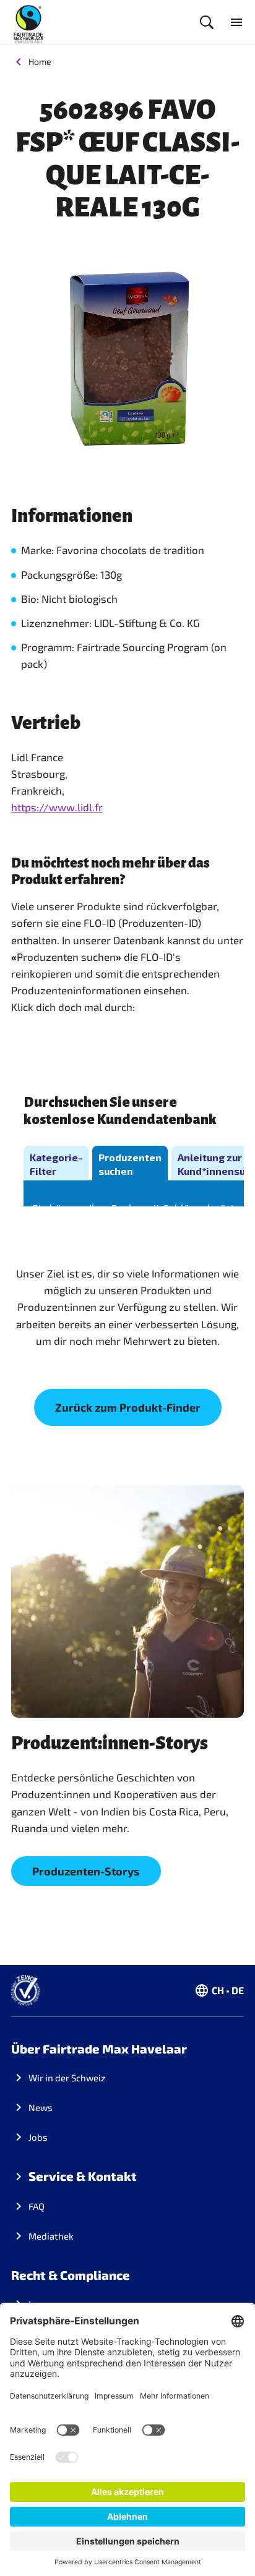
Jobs (38, 2137)
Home (40, 62)
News (41, 2107)
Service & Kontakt (83, 2176)
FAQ (37, 2206)
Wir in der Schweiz (67, 2078)
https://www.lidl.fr (57, 807)
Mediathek (51, 2236)
